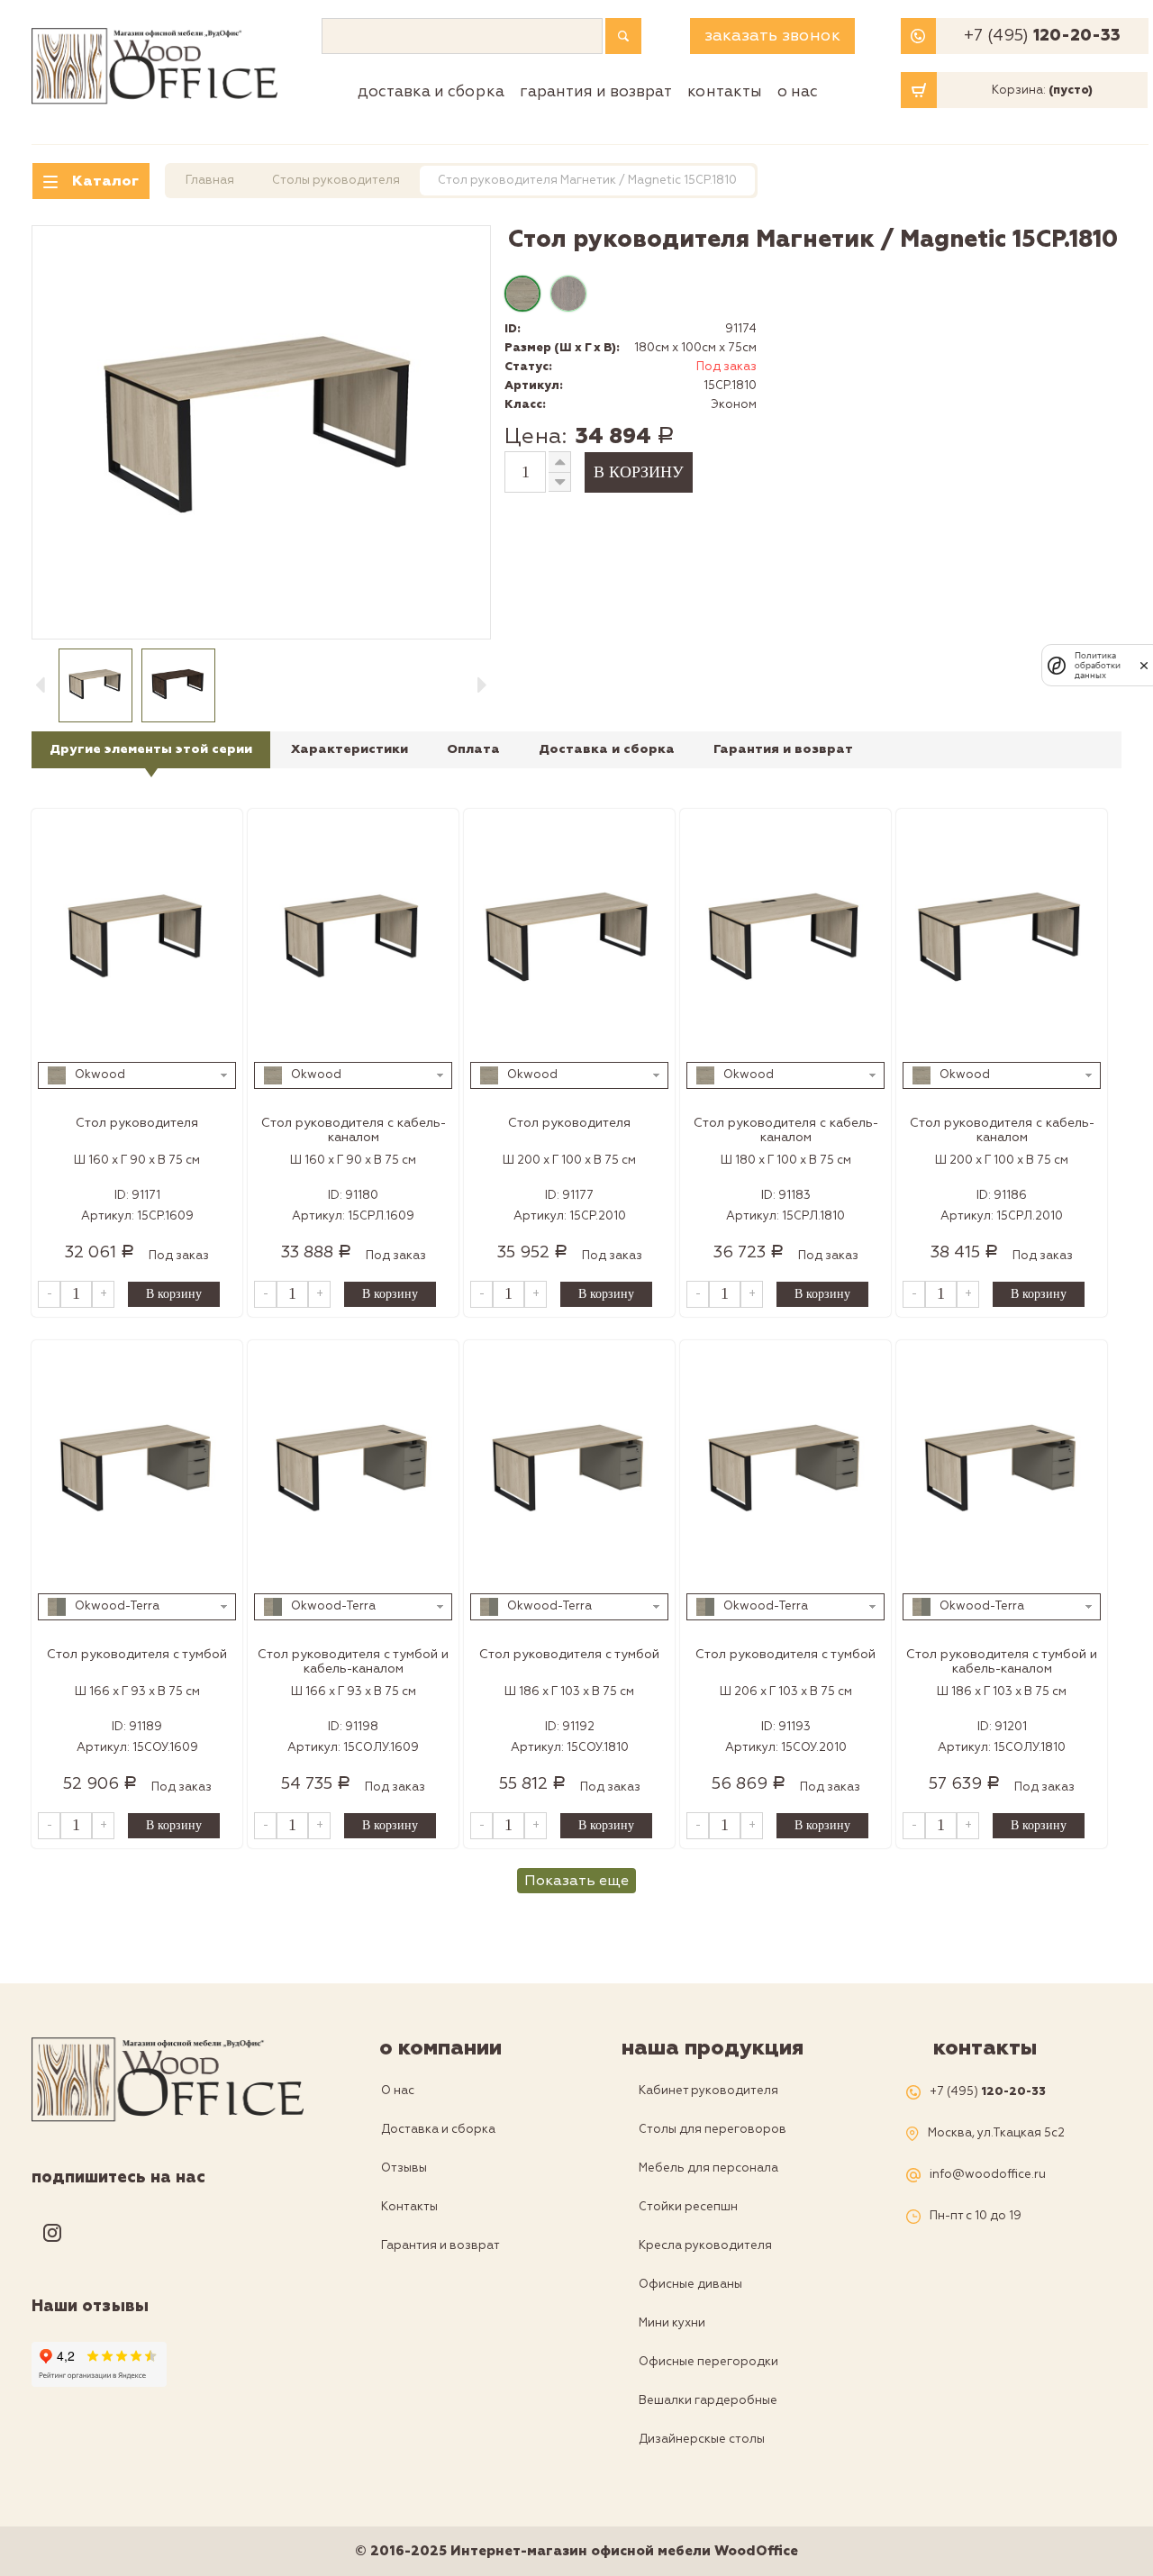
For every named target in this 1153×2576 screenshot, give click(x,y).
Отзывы (404, 2168)
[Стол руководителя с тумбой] (137, 1472)
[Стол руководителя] (137, 940)
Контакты (725, 91)
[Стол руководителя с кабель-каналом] (353, 940)
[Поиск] (623, 36)
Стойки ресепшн (688, 2207)
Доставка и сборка (431, 91)
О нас (798, 91)
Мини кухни (672, 2323)
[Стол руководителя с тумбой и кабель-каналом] (353, 1472)
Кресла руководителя (705, 2245)
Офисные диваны (690, 2284)
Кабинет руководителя (708, 2091)
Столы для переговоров (713, 2129)
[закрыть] (1144, 666)
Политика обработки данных (1098, 665)
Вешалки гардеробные (708, 2400)
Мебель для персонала (708, 2168)
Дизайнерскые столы (702, 2439)
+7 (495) (1042, 36)
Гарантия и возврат (596, 91)
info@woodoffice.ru (988, 2175)
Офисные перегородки (708, 2362)
